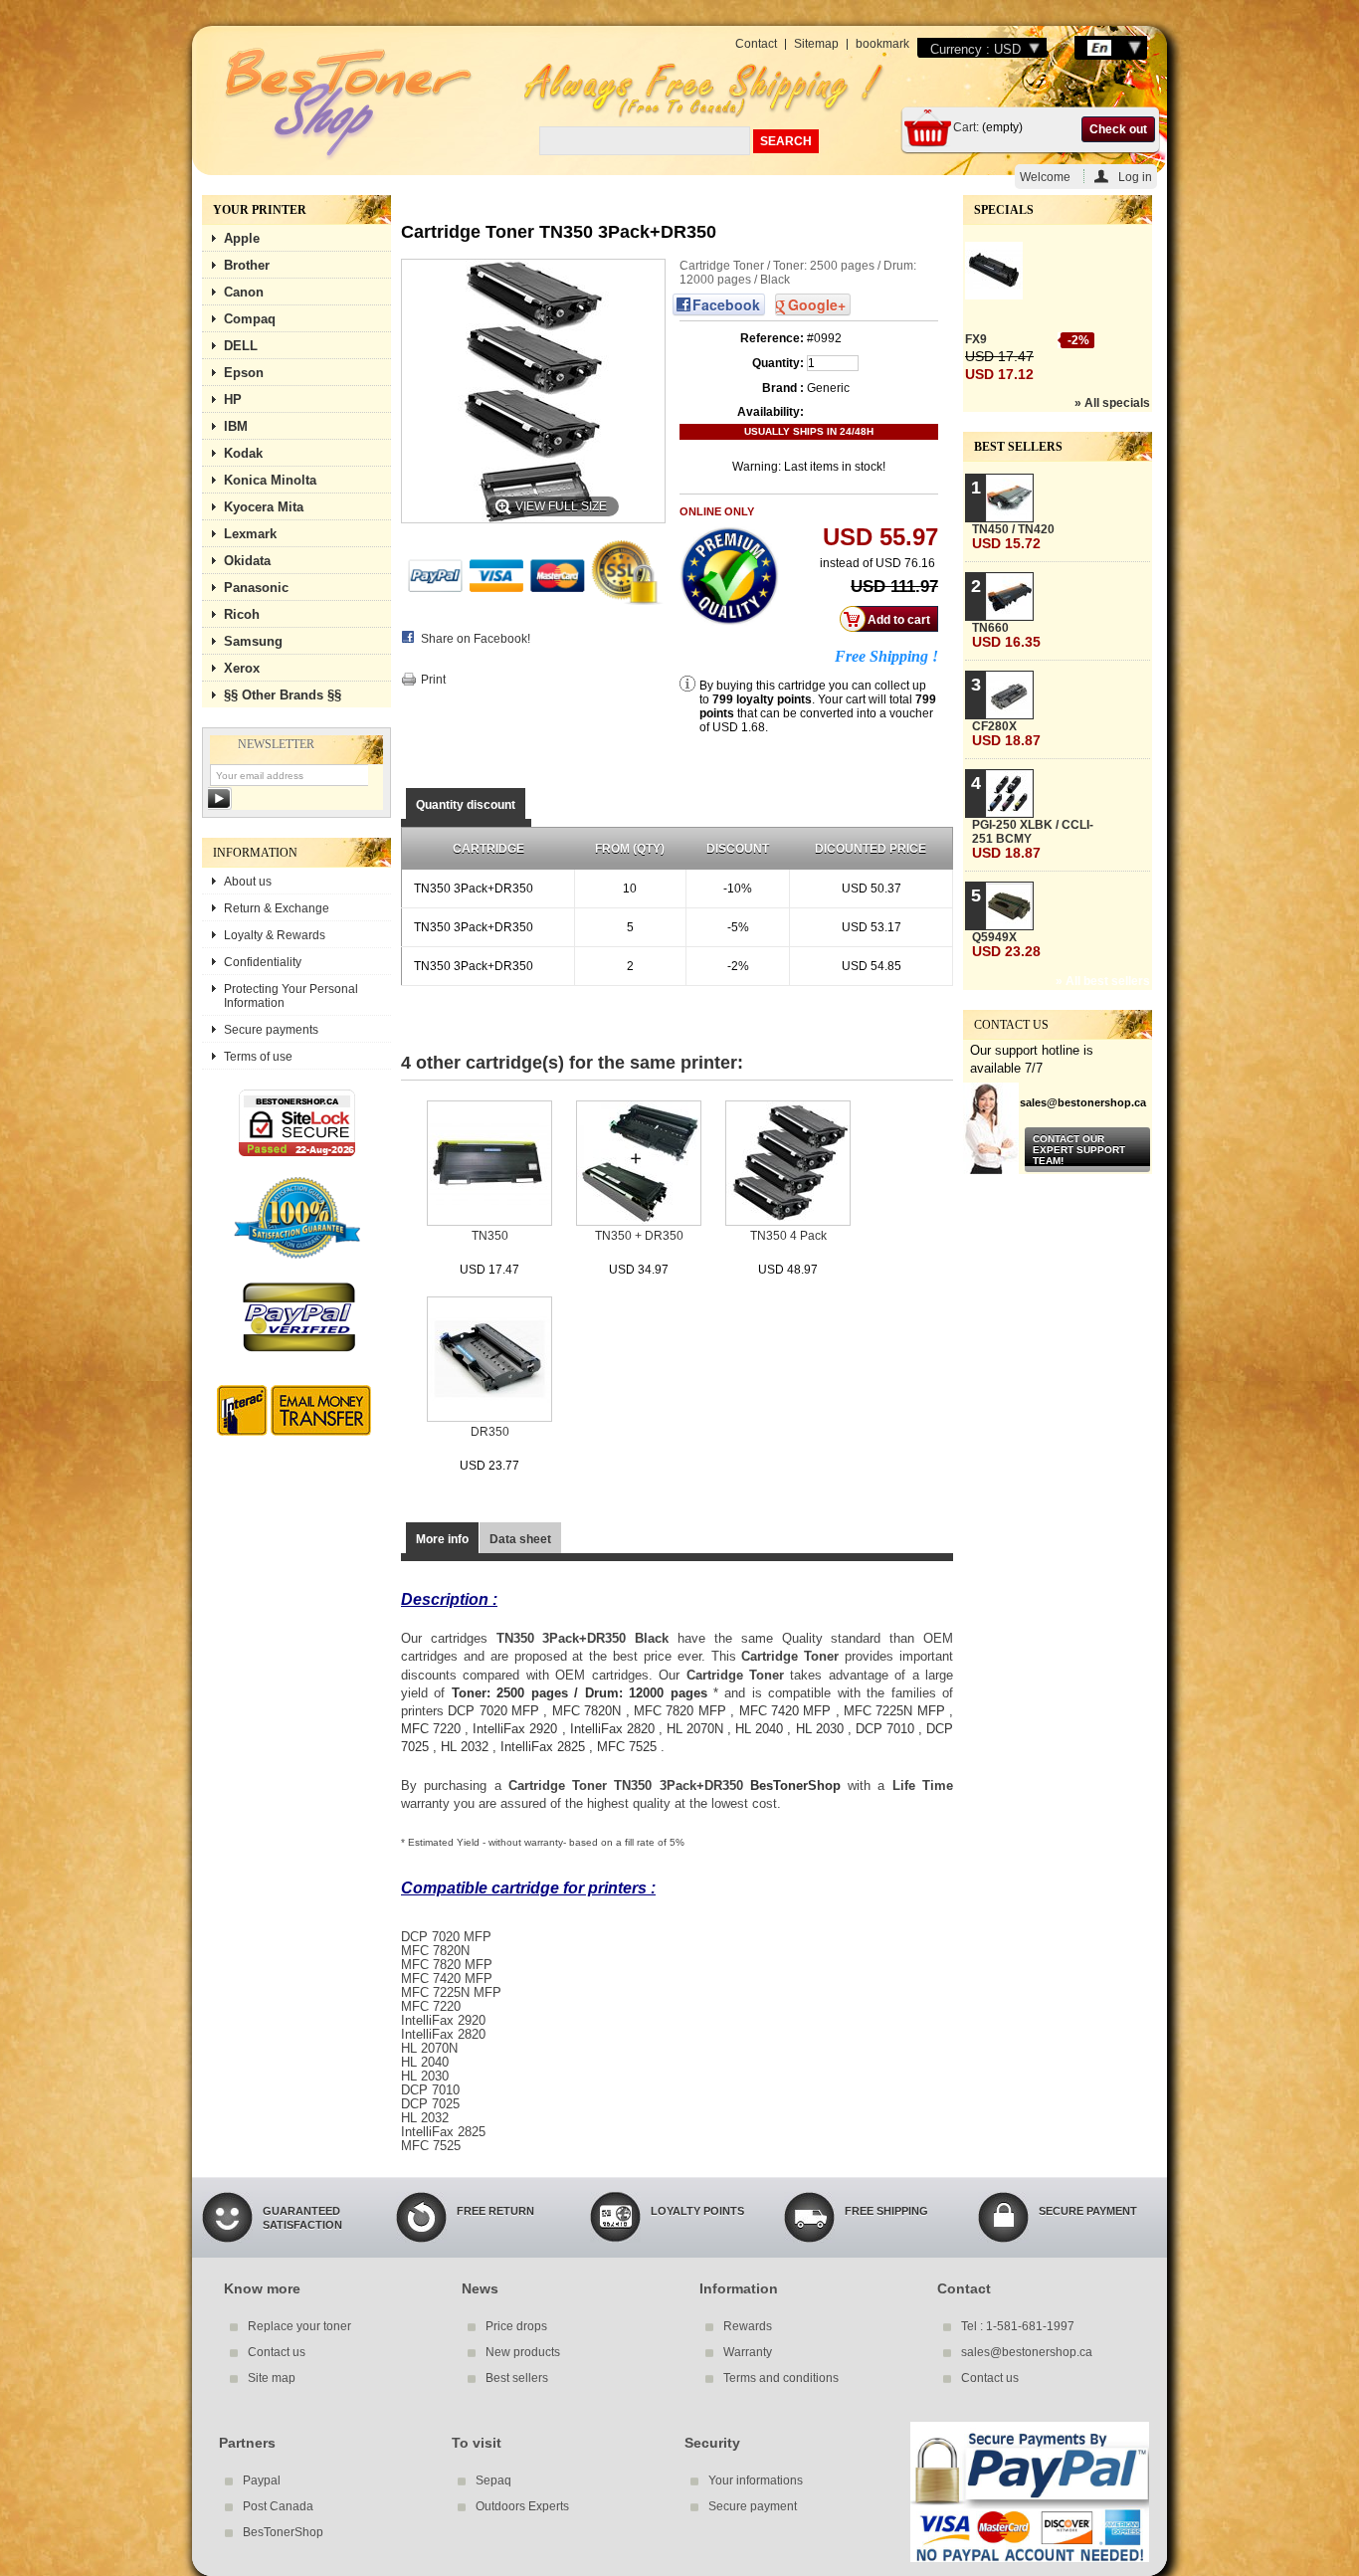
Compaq (250, 319)
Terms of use (258, 1057)
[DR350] (489, 1361)
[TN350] (489, 1165)
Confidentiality (263, 962)
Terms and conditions (781, 2378)
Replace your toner (299, 2326)
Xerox (242, 668)
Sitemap (816, 44)
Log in (1135, 177)
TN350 (490, 1236)
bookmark (882, 44)
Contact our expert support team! (1079, 1150)
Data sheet (520, 1539)
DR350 (490, 1432)
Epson (244, 373)
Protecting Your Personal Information (291, 996)
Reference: (772, 338)
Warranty (748, 2352)
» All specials (1112, 403)
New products (523, 2352)
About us (248, 882)
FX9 (976, 339)
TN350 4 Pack (788, 1236)
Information (255, 853)
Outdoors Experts (522, 2506)
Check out (1118, 129)
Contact (756, 44)
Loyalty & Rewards (275, 935)
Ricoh (242, 614)
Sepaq (493, 2480)
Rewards (748, 2326)
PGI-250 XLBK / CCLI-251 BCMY (1033, 839)
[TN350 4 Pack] (788, 1165)
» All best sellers (1103, 981)
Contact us (277, 2352)
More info (442, 1539)
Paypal (262, 2480)
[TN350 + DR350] (639, 1165)
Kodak (243, 453)
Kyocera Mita (264, 507)
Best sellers (1018, 447)
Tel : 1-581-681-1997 (1018, 2326)
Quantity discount (466, 805)
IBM (236, 426)
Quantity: (778, 363)
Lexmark (250, 534)
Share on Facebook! (476, 639)
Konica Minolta (270, 480)
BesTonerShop (795, 1785)
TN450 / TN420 (1013, 537)
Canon (244, 292)
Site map (272, 2378)
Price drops (516, 2326)
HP (233, 399)
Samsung (253, 641)
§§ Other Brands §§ (283, 695)
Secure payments (271, 1030)
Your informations (756, 2480)
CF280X (1006, 734)
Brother (247, 265)
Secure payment (753, 2506)
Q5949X (1006, 945)
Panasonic (256, 588)
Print (433, 680)
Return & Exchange (277, 908)
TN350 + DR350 (639, 1236)
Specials (1004, 210)
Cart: (966, 127)
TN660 (1006, 635)
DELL (241, 346)
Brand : (783, 388)
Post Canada (278, 2506)
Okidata (247, 561)
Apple (242, 238)
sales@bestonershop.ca (1027, 2352)
